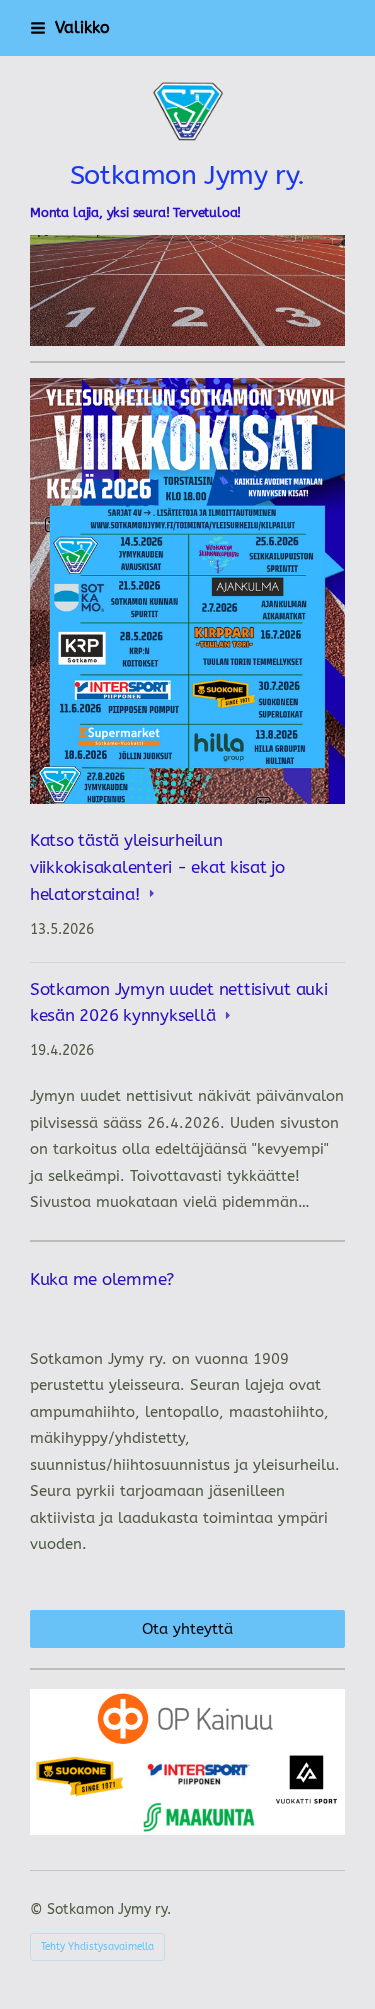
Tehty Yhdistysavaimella (97, 1947)
